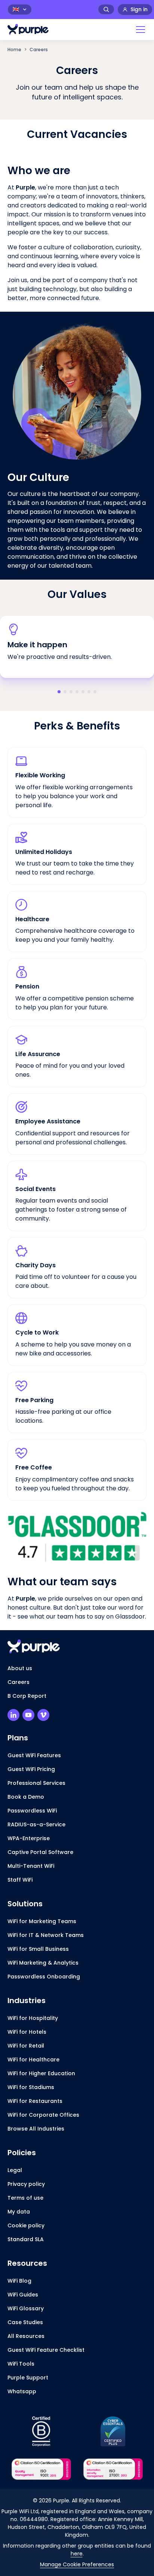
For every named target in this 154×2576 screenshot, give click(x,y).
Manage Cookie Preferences (77, 2564)
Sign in (139, 9)
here (77, 2554)
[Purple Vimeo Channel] (43, 1715)
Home (14, 50)
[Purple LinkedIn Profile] (13, 1715)
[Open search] (106, 9)
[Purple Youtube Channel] (28, 1715)
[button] (139, 30)
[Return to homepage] (28, 29)
